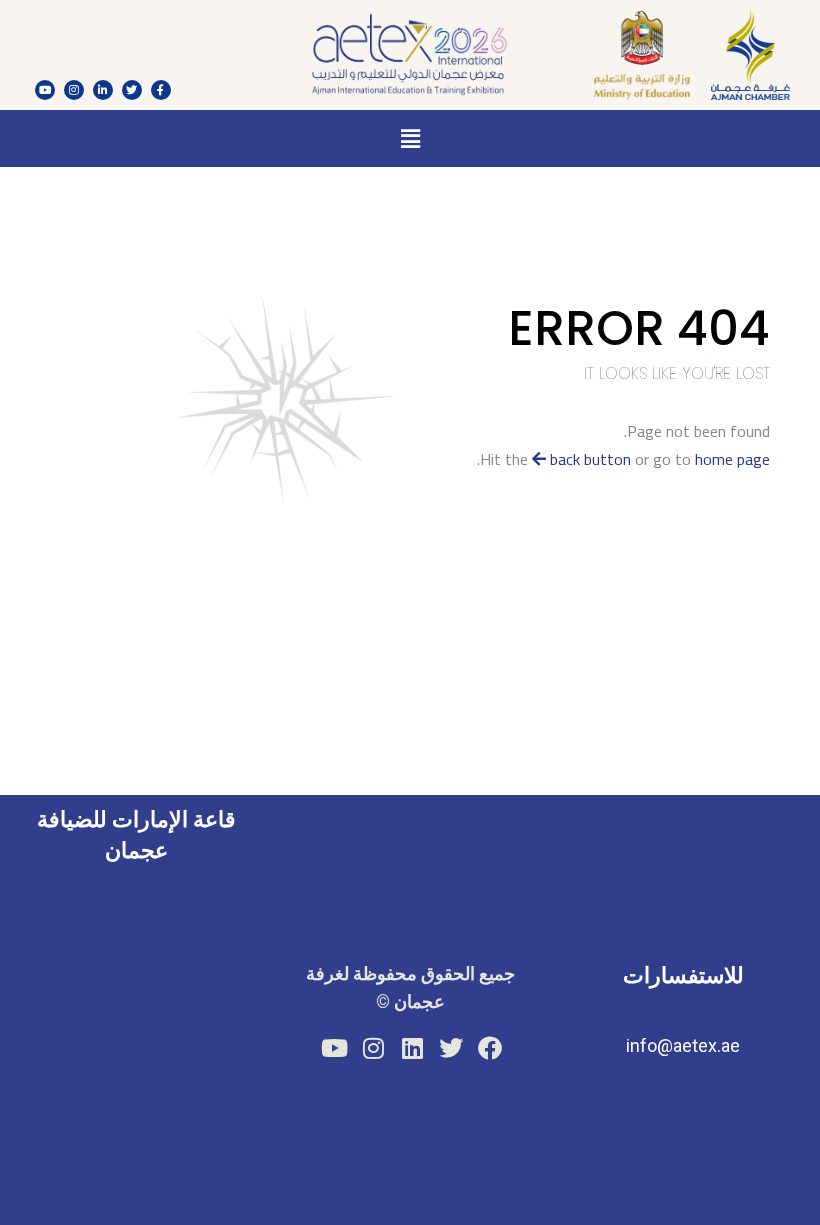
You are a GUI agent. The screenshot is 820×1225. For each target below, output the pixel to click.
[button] (410, 138)
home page (732, 459)
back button (588, 459)
